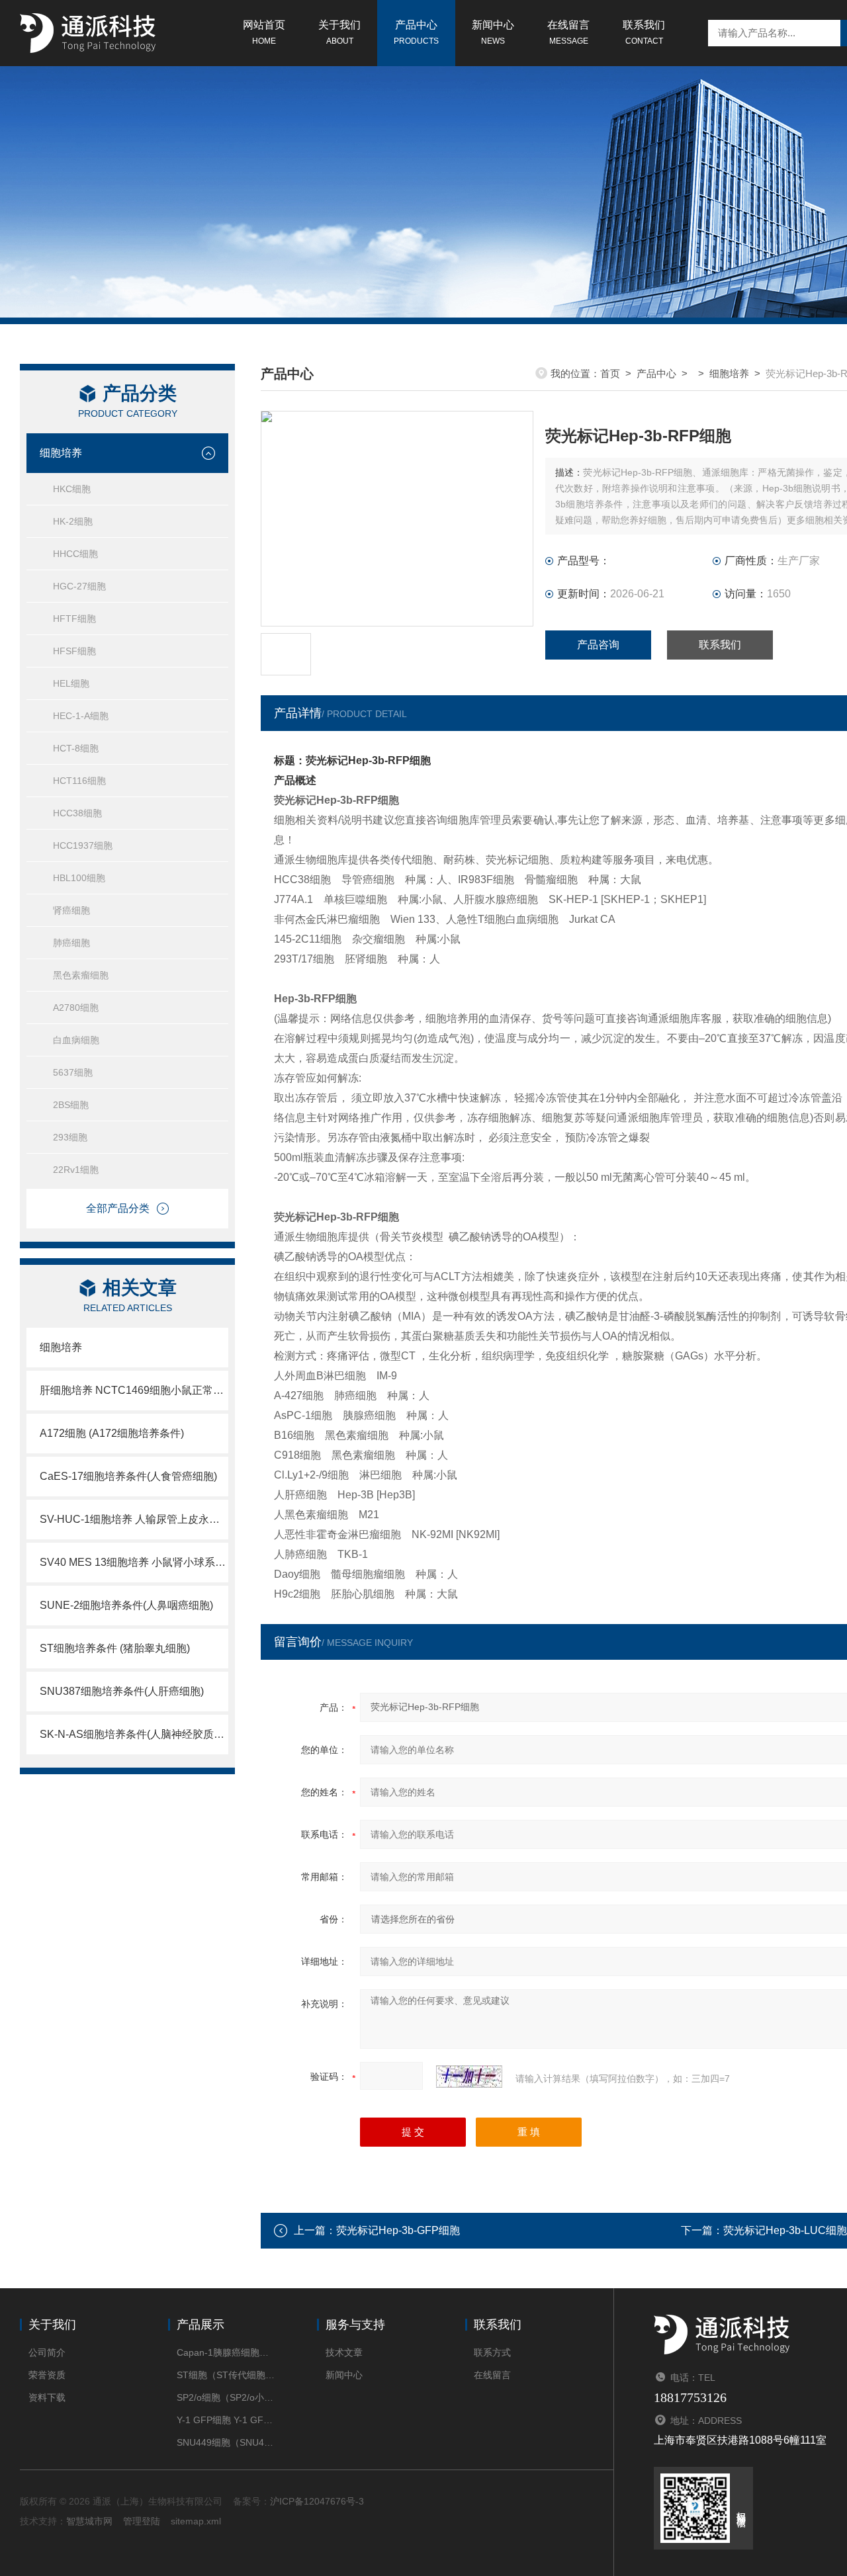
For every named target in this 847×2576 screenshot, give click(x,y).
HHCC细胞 (75, 554)
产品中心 (416, 32)
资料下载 (47, 2397)
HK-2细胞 (73, 521)
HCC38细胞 (77, 813)
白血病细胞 (76, 1040)
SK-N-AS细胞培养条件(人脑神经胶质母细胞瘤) (134, 1734)
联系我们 (644, 32)
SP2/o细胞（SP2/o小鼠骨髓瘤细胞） (227, 2397)
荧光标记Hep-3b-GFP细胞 (398, 2230)
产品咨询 (598, 645)
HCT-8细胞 (76, 748)
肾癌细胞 (71, 910)
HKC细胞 (72, 489)
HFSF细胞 (74, 651)
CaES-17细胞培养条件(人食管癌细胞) (128, 1476)
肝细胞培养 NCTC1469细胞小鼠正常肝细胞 (134, 1390)
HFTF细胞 (74, 619)
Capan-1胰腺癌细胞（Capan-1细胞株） (227, 2352)
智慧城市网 (89, 2521)
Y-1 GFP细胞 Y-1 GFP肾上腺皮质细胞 (227, 2420)
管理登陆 (142, 2521)
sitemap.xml (196, 2521)
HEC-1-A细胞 (81, 716)
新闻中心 (493, 32)
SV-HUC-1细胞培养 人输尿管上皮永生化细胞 (134, 1519)
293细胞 (70, 1137)
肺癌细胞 (71, 943)
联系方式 (492, 2352)
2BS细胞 (71, 1105)
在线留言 (568, 32)
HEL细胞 (71, 683)
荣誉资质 (47, 2375)
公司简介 (47, 2352)
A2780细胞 (76, 1008)
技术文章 (344, 2352)
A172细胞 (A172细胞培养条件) (112, 1433)
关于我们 (339, 32)
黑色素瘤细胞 (81, 975)
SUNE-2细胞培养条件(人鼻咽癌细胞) (126, 1605)
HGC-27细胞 (79, 586)
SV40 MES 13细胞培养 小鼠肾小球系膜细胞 (134, 1562)
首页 (610, 373)
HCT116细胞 (79, 781)
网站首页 (264, 32)
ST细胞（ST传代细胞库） (227, 2375)
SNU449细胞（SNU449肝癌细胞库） (227, 2442)
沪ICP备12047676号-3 (317, 2501)
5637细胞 (73, 1072)
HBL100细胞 (79, 878)
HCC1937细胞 (83, 845)
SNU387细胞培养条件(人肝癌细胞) (122, 1691)
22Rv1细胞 (76, 1170)
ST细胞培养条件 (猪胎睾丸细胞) (115, 1648)
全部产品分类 (118, 1208)
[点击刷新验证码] (469, 2077)
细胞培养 (61, 453)
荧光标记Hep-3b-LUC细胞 (785, 2230)
